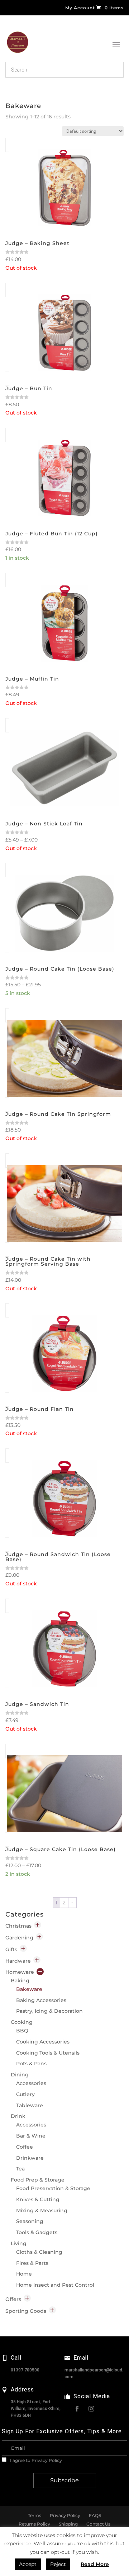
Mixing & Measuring (42, 2211)
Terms (35, 2515)
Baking (20, 1981)
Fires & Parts (32, 2263)
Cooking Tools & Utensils (48, 2053)
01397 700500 (25, 2370)
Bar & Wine (31, 2136)
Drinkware (30, 2158)
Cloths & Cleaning (39, 2252)
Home (24, 2274)
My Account (80, 8)
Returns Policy (34, 2524)
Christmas (18, 1926)
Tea (20, 2169)
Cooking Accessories (43, 2042)
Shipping (68, 2524)
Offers (13, 2299)
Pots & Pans (31, 2064)
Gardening (19, 1938)
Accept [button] (28, 2564)
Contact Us (98, 2524)
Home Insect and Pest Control (55, 2285)
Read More (95, 2564)
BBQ (22, 2031)
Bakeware (29, 1989)
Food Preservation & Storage (53, 2188)
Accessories (31, 2083)
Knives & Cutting (38, 2199)
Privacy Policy (47, 2460)
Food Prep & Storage (38, 2180)
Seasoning (30, 2221)
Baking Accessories (41, 2000)
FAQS (95, 2515)
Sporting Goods (26, 2311)
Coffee (25, 2147)
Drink (18, 2116)
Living (19, 2243)
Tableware (30, 2105)
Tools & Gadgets (37, 2232)
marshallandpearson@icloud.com (94, 2373)
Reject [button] (58, 2564)
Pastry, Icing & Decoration (49, 2011)
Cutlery (25, 2094)
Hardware (18, 1961)
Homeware (20, 1972)
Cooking (22, 2022)
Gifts (11, 1949)
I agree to (35, 2460)
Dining (20, 2075)
